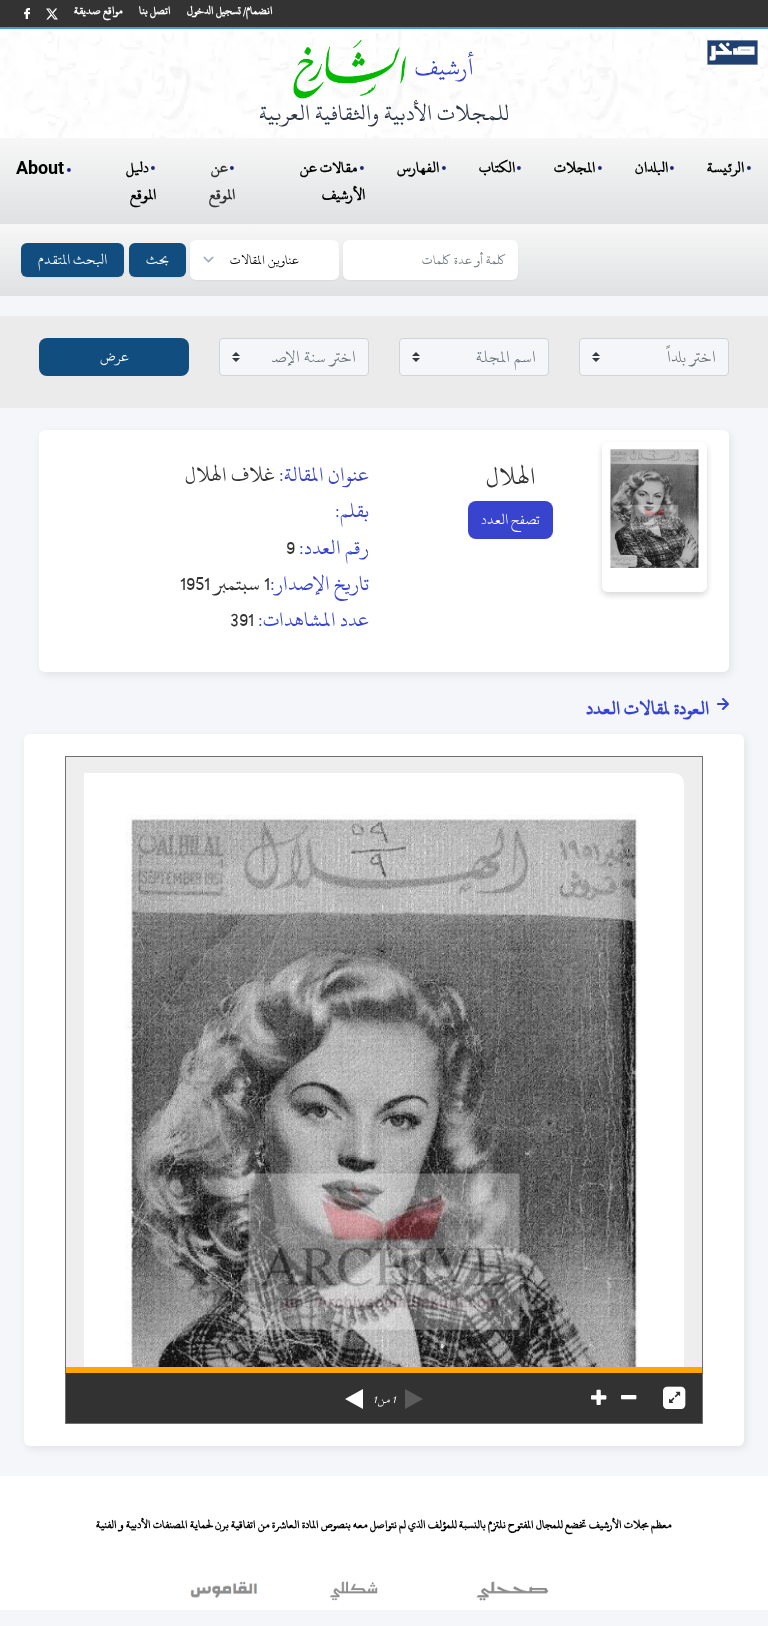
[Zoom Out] (628, 1398)
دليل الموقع (141, 181)
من (384, 1400)
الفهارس (418, 167)
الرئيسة (725, 167)
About (40, 169)
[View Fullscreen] (674, 1398)
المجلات (574, 167)
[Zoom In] (598, 1398)
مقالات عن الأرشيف (332, 181)
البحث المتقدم (72, 259)
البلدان (651, 167)
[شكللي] (354, 1595)
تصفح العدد (510, 519)
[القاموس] (226, 1595)
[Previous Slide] (414, 1392)
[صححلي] (512, 1595)
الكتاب (497, 167)
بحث (157, 259)
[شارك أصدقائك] (27, 13)
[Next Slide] (354, 1392)
